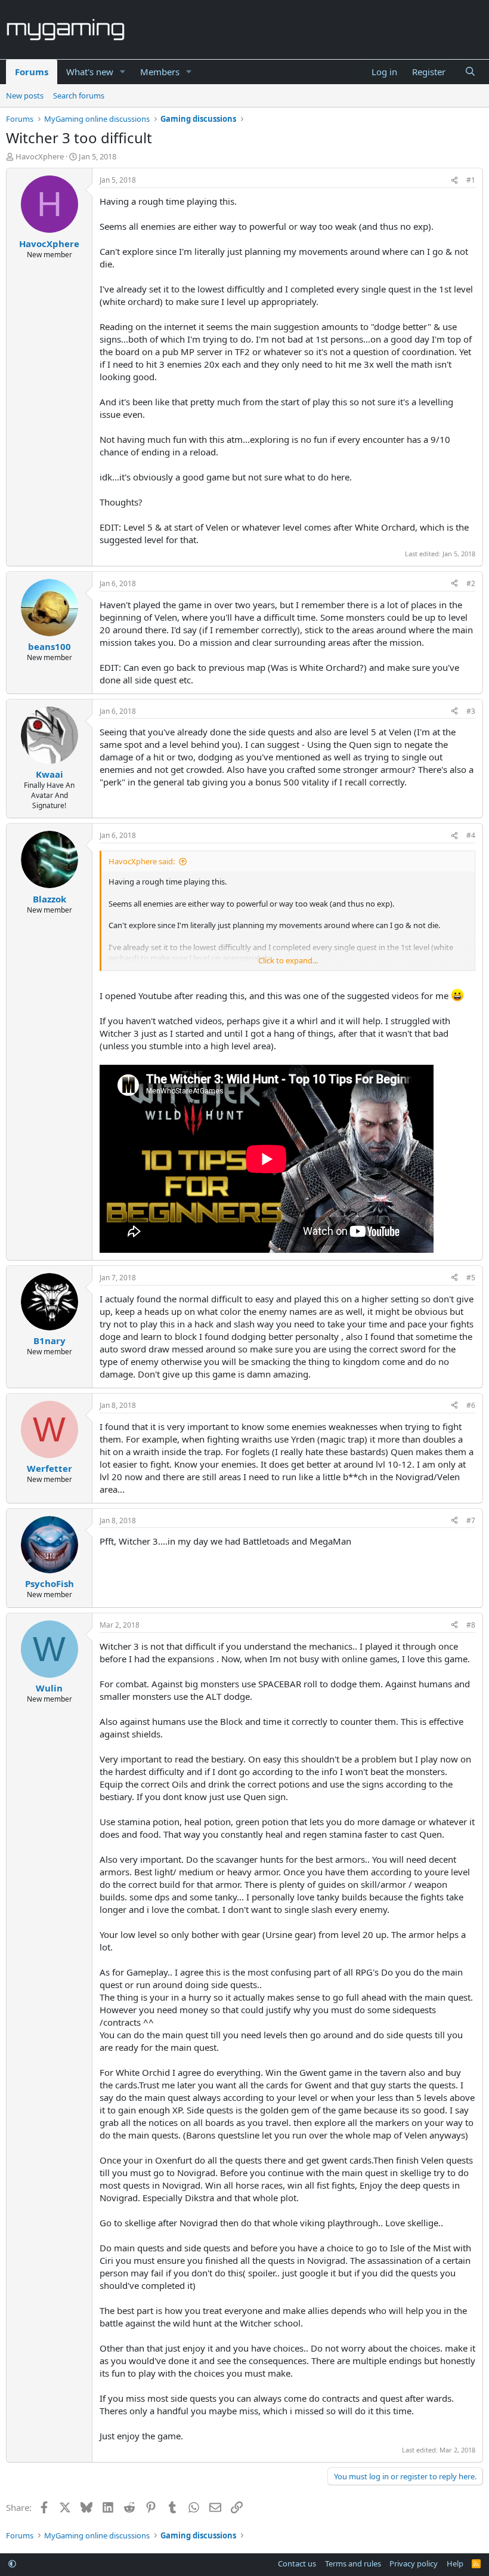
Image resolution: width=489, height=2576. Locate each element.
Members (160, 72)
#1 (471, 180)
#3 (471, 711)
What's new (90, 72)
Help (455, 2563)
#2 (471, 583)
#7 (471, 1520)
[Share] (454, 181)
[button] (123, 72)
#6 (471, 1405)
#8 (471, 1625)
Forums (32, 72)
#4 (471, 835)
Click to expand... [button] (288, 960)
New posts (25, 95)
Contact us (297, 2563)
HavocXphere (40, 156)
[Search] (470, 72)
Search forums (79, 95)
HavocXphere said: (142, 861)
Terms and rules (353, 2563)
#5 (471, 1278)
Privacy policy (414, 2563)
